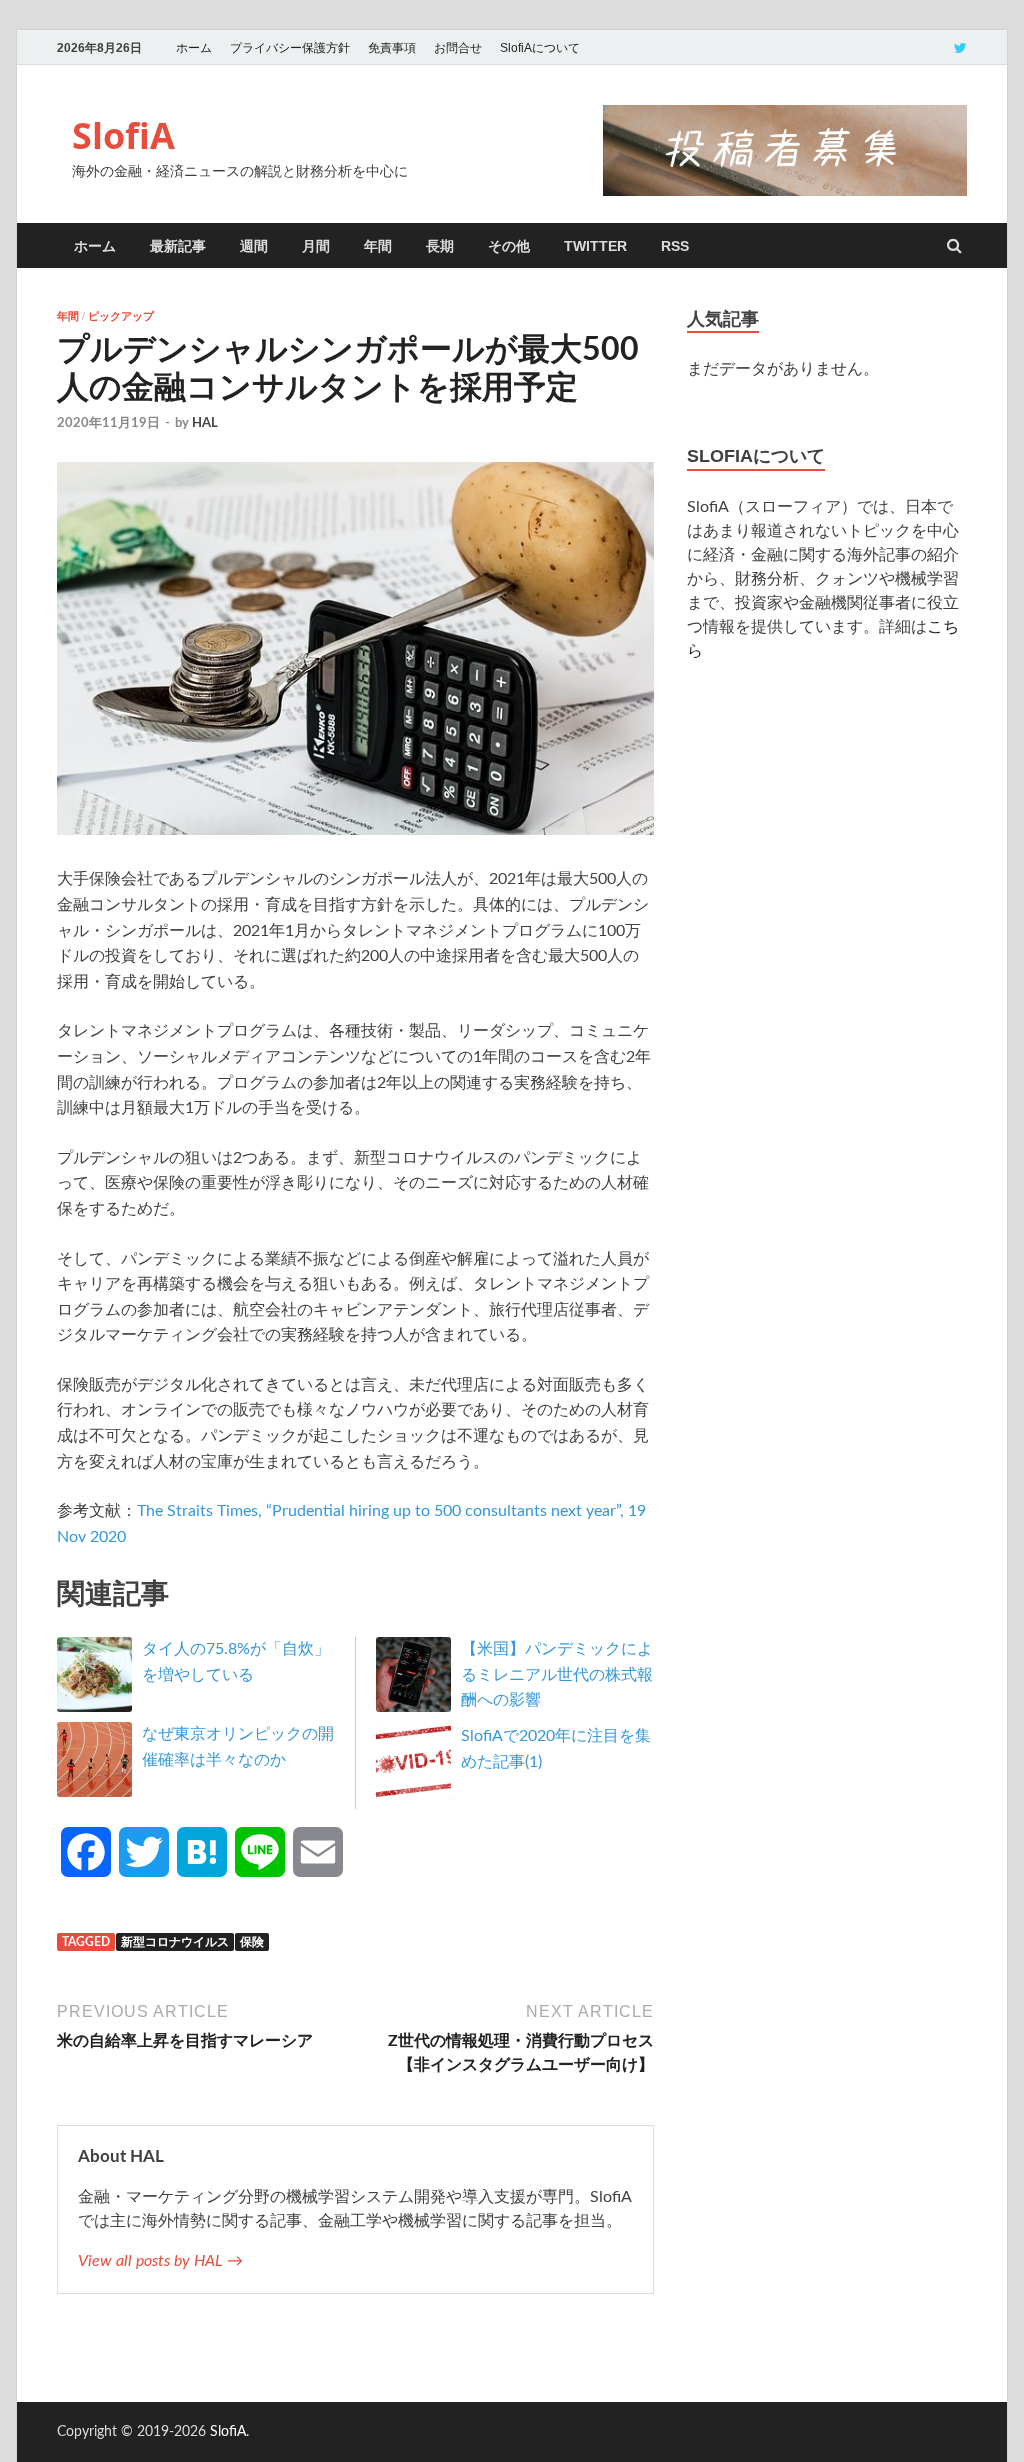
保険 (252, 1942)
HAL (205, 423)
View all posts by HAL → (160, 2261)
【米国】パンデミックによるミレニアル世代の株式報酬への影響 (557, 1674)
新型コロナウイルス (175, 1942)
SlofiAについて (540, 48)
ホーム (194, 48)
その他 (509, 246)
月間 (316, 246)
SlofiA (123, 135)
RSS (675, 246)
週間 (254, 246)
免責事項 (392, 48)
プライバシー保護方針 (290, 48)
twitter (595, 246)
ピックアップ (121, 316)
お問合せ (458, 48)
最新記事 (178, 246)
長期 (440, 246)
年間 (378, 246)
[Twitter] (960, 47)
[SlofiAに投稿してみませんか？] (785, 191)
